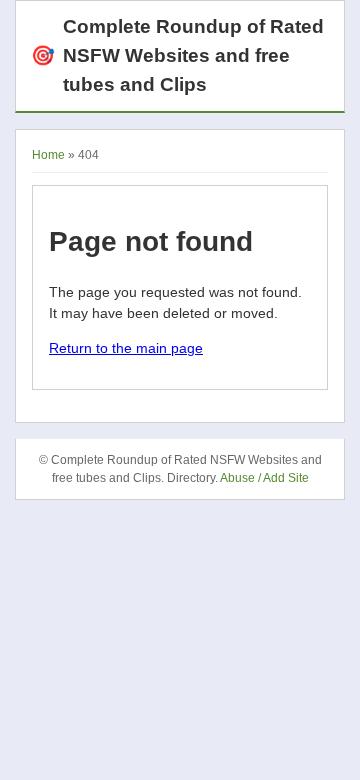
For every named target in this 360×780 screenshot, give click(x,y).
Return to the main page (126, 348)
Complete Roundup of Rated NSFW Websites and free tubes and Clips (177, 55)
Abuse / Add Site (264, 478)
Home (48, 155)
